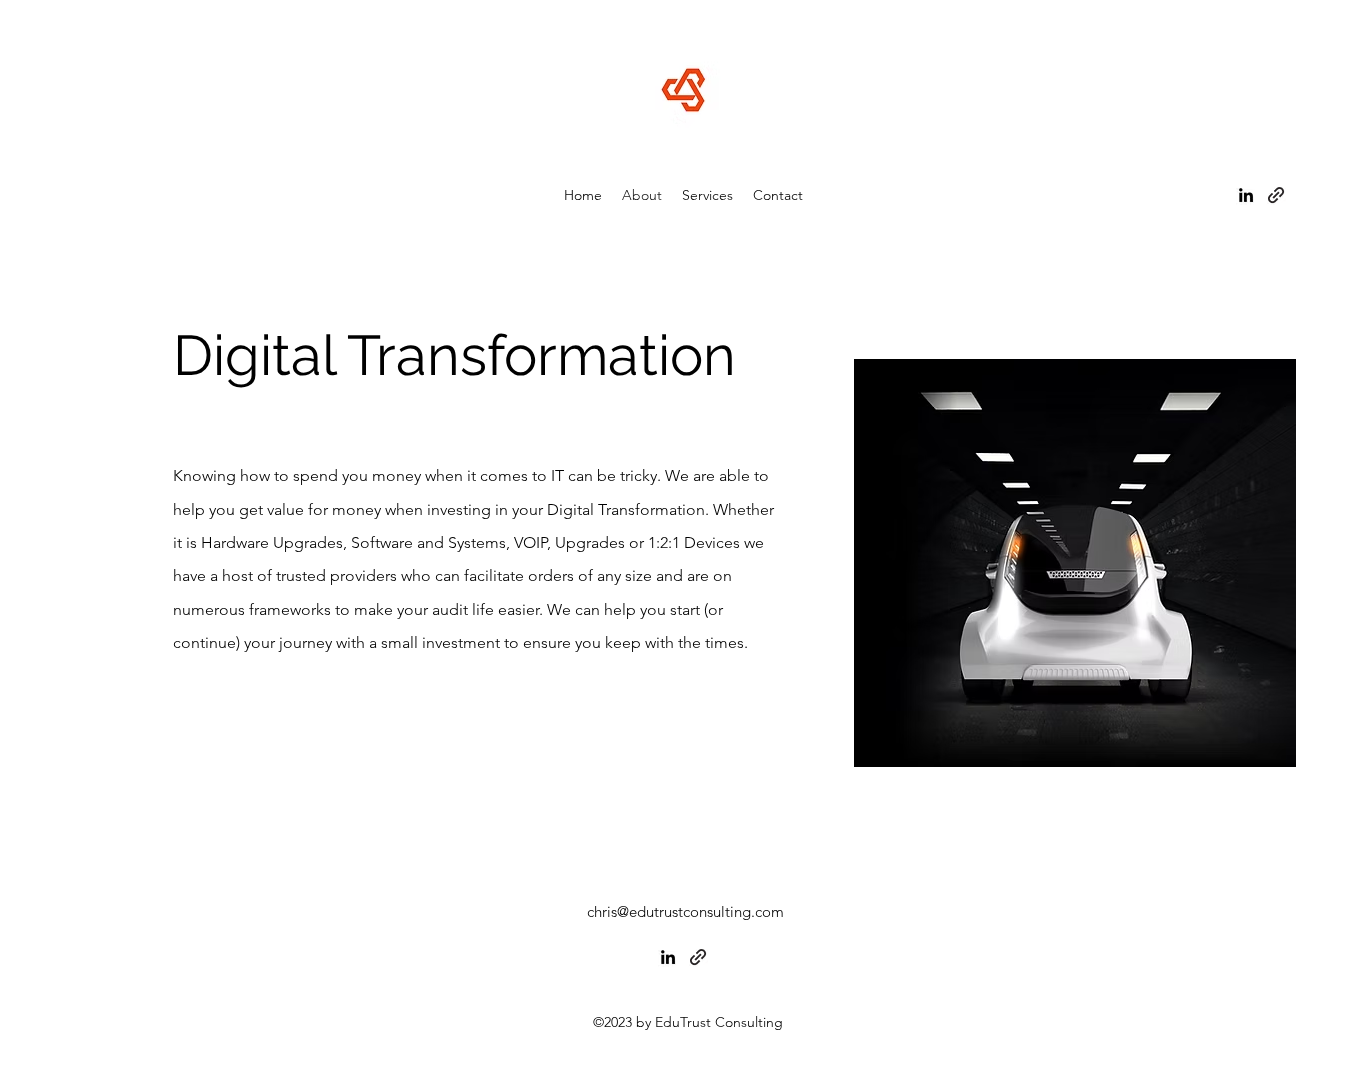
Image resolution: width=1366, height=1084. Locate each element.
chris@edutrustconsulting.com (685, 911)
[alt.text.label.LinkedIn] (1246, 195)
